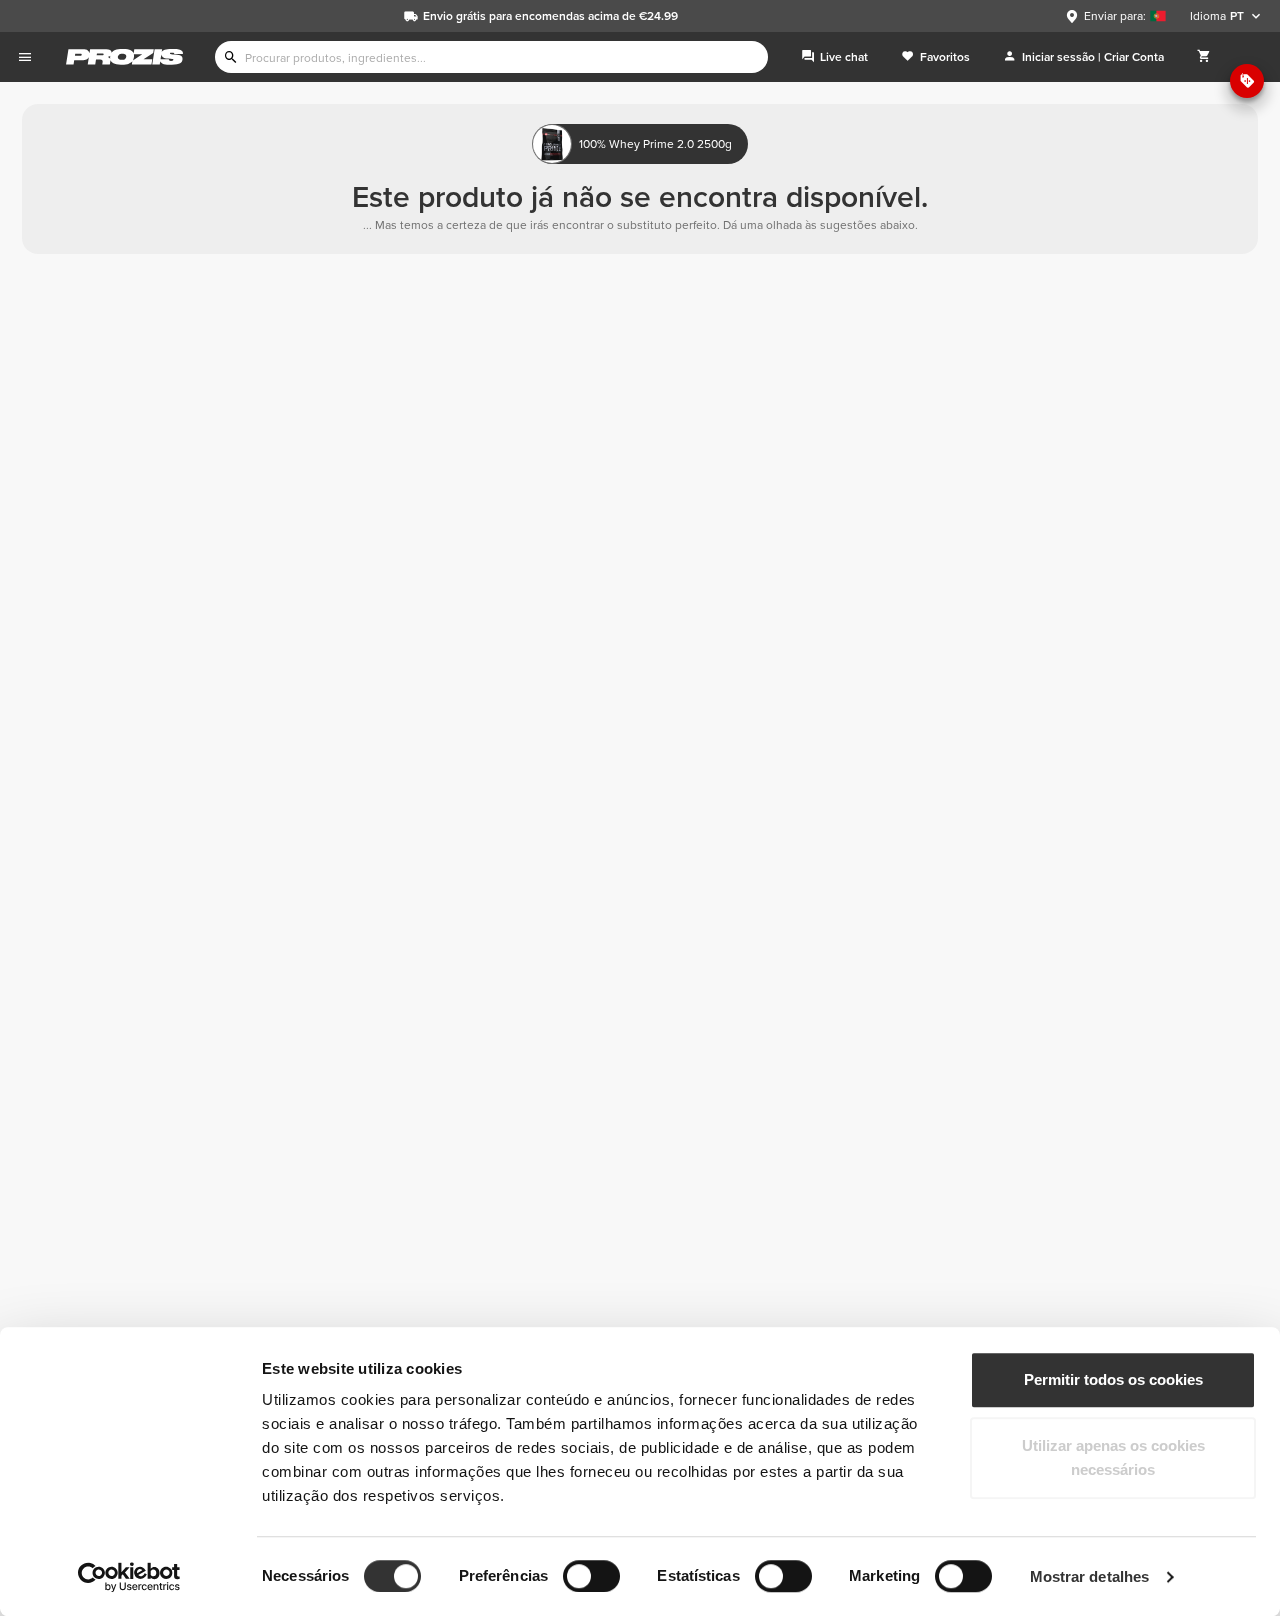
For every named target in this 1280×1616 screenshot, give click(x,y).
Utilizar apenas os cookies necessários (1113, 1457)
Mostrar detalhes (1090, 1576)
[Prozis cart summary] (1204, 57)
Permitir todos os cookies (1113, 1379)
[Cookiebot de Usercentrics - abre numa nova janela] (129, 1577)
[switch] (591, 1576)
